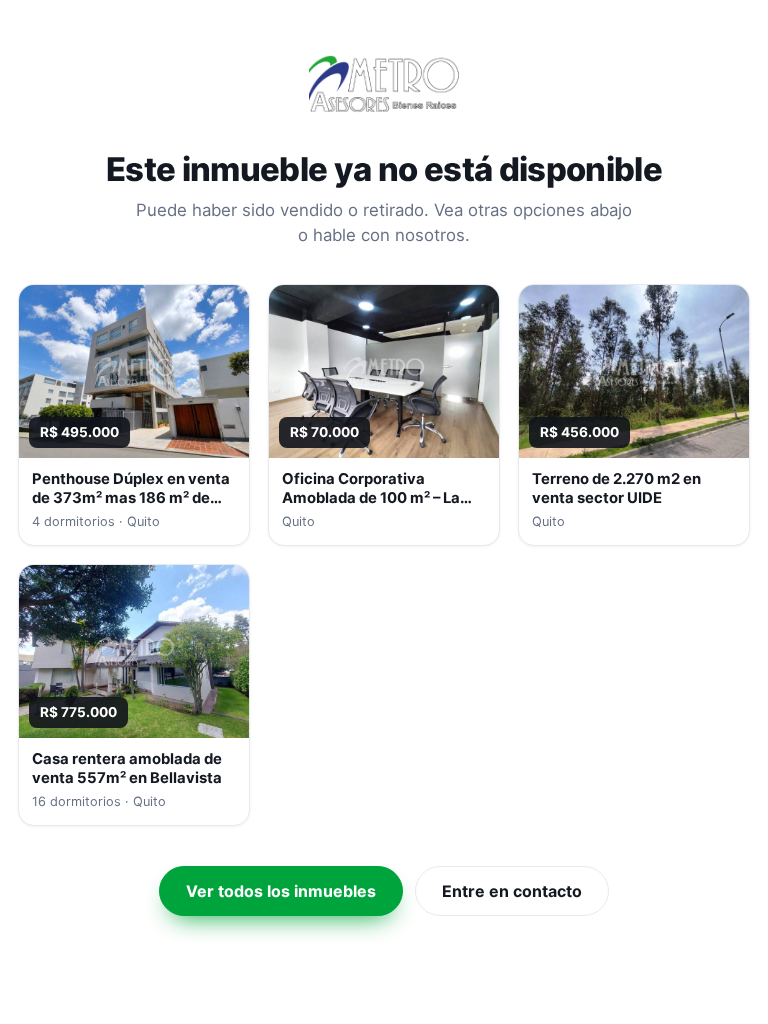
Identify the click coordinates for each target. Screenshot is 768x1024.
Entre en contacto (512, 891)
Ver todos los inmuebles (281, 891)
